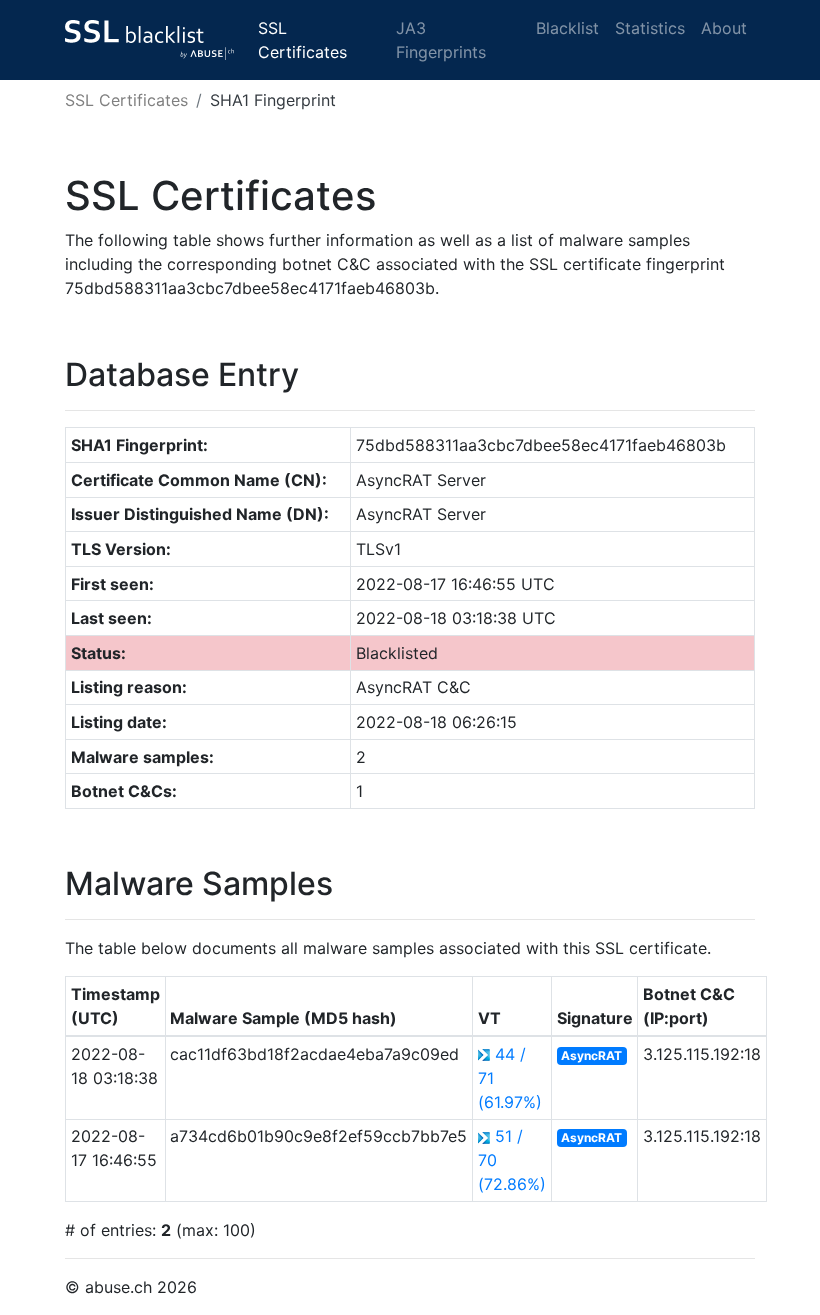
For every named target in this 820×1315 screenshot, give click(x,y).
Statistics (650, 28)
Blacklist (567, 28)
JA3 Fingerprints (441, 40)
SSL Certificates (302, 40)
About (724, 28)
